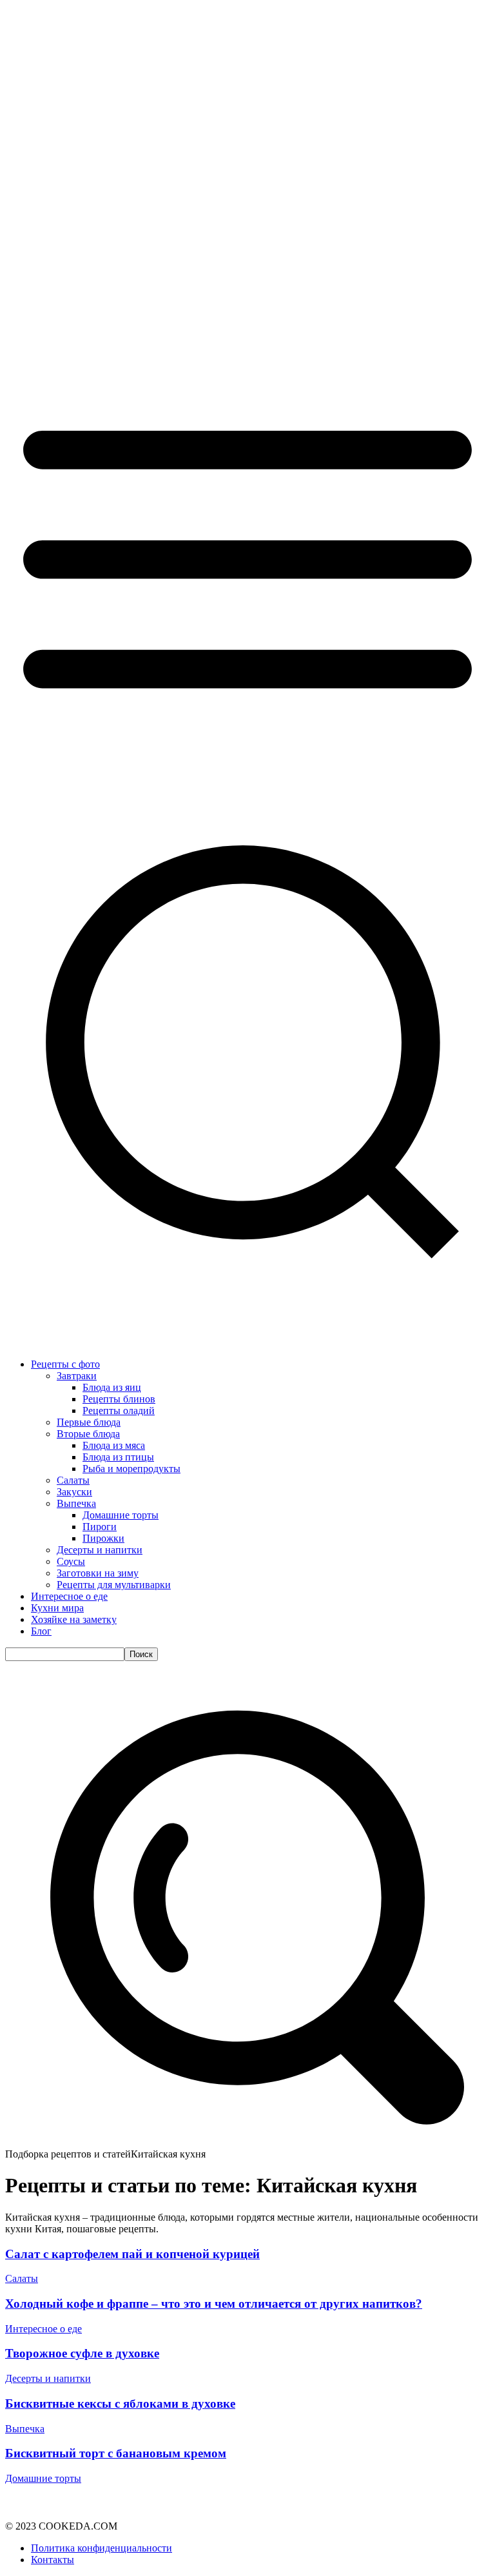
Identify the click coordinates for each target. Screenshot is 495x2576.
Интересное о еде (44, 2329)
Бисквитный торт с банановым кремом (116, 2453)
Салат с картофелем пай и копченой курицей (132, 2254)
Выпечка (25, 2429)
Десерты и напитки (48, 2378)
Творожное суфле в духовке (82, 2353)
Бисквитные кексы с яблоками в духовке (120, 2404)
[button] (247, 2142)
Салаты (22, 2278)
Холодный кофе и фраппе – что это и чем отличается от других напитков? (214, 2304)
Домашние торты (43, 2478)
